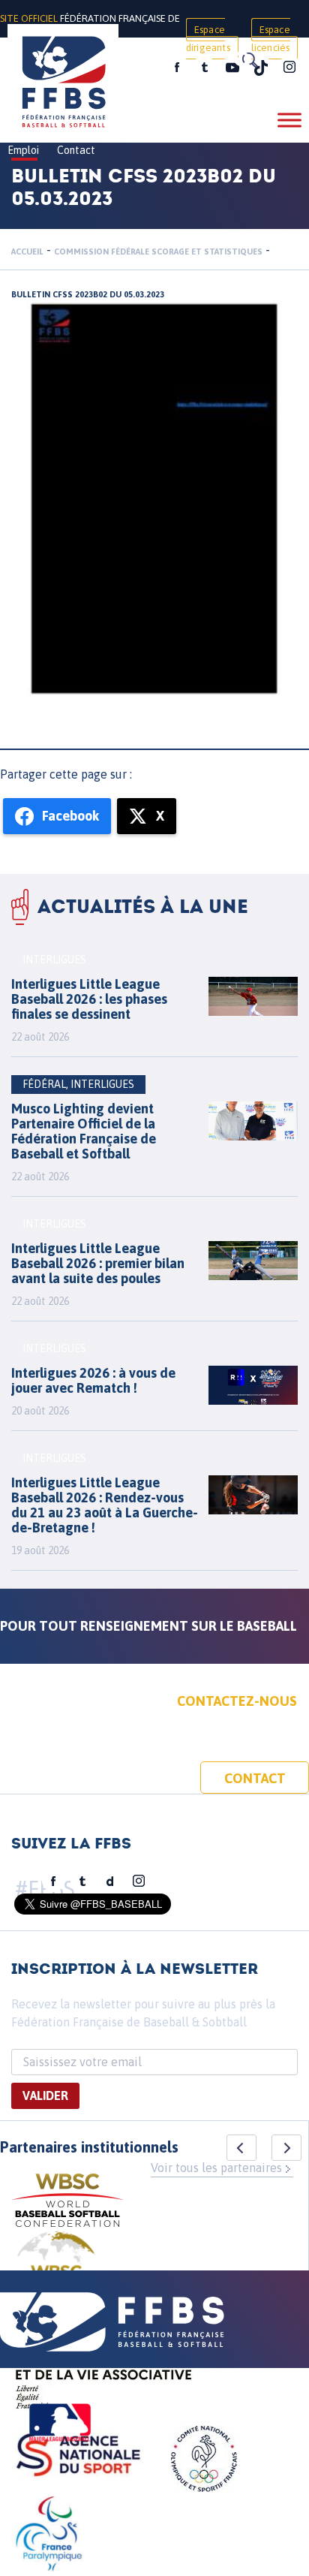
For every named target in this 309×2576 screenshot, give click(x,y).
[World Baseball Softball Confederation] (67, 2202)
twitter (204, 68)
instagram (289, 68)
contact (255, 1778)
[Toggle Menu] (289, 120)
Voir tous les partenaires (216, 2168)
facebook (177, 68)
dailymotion (110, 1882)
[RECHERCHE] (249, 60)
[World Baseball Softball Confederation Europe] (56, 2268)
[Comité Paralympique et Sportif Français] (49, 2536)
